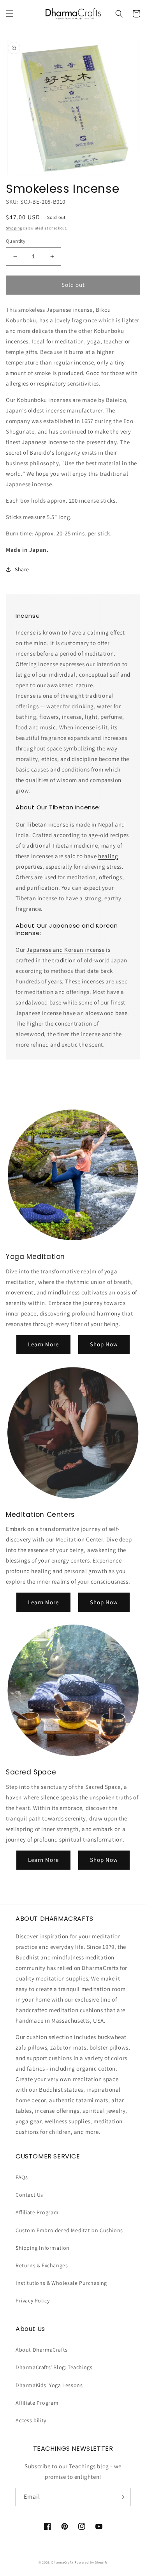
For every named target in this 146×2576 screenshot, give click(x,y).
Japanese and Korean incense (65, 950)
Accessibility (31, 2420)
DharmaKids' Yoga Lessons (49, 2385)
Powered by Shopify (91, 2562)
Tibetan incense (47, 824)
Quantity (16, 241)
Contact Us (29, 2195)
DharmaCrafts (62, 2562)
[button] (10, 14)
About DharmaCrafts (42, 2350)
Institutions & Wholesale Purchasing (61, 2283)
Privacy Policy (33, 2300)
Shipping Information (43, 2248)
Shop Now (104, 1344)
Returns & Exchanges (42, 2265)
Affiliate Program (37, 2212)
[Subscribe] (121, 2497)
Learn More (43, 1344)
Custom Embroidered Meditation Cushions (69, 2230)
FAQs (22, 2177)
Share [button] (22, 569)
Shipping (14, 228)
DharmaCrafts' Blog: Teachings (54, 2367)
